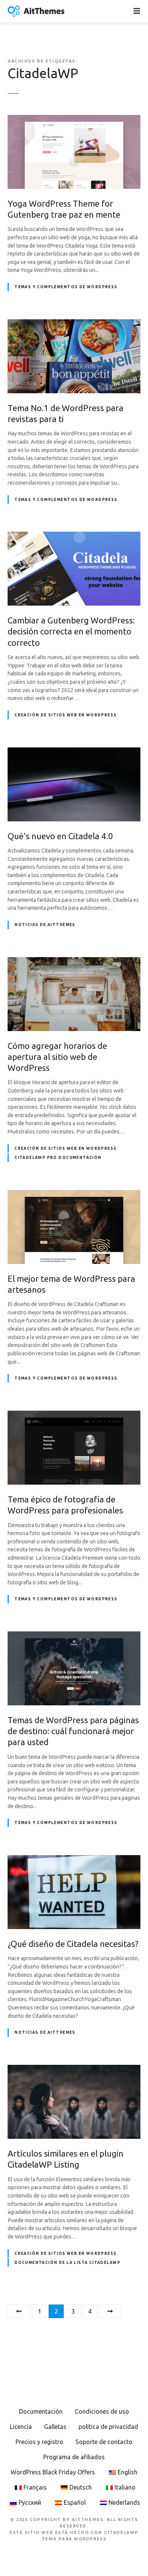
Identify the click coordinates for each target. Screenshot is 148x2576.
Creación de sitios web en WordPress (65, 715)
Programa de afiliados (74, 2457)
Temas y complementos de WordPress (66, 287)
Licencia (21, 2427)
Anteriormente (19, 2311)
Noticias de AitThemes (45, 925)
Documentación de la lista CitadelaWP (67, 2263)
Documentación (41, 2411)
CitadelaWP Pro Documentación (58, 1158)
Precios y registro (39, 2442)
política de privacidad (108, 2427)
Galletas (55, 2427)
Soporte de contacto (104, 2442)
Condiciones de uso (102, 2411)
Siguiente (110, 2311)
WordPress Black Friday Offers (53, 2472)
